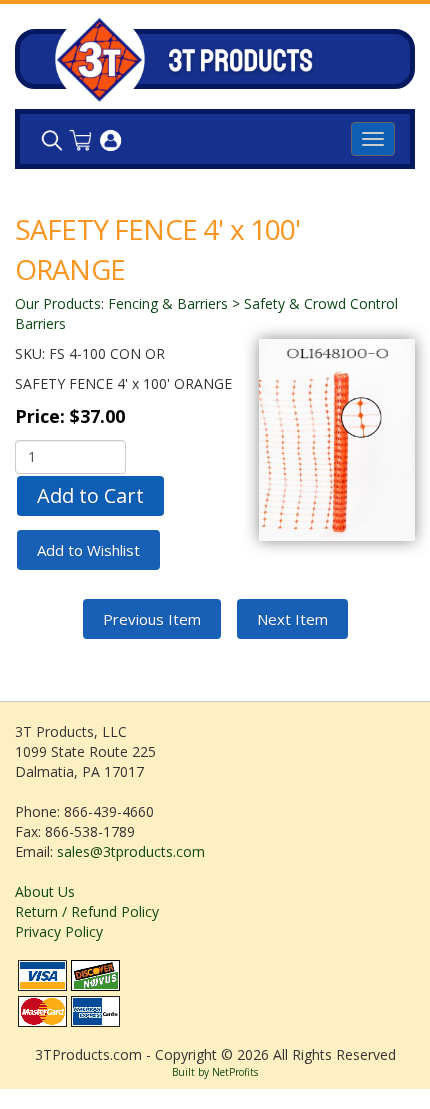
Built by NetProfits (215, 1072)
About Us (45, 891)
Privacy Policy (59, 931)
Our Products (58, 303)
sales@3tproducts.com (131, 851)
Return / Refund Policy (87, 911)
